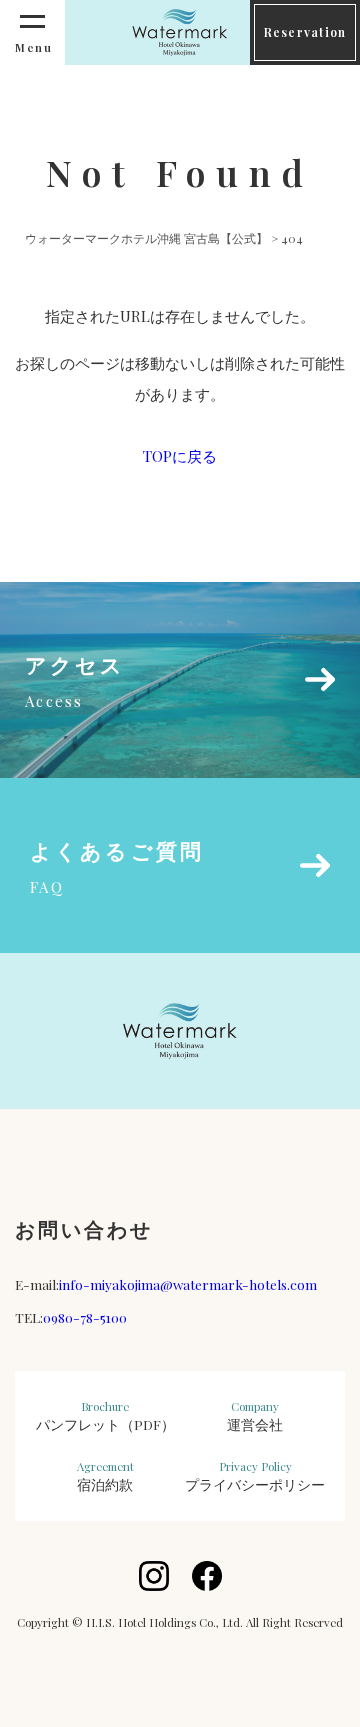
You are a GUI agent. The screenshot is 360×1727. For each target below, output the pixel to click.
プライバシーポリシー (255, 1476)
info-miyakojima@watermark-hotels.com (188, 1284)
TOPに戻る (180, 456)
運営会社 (255, 1416)
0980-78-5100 (85, 1317)
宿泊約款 (105, 1476)
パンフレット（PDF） (105, 1416)
